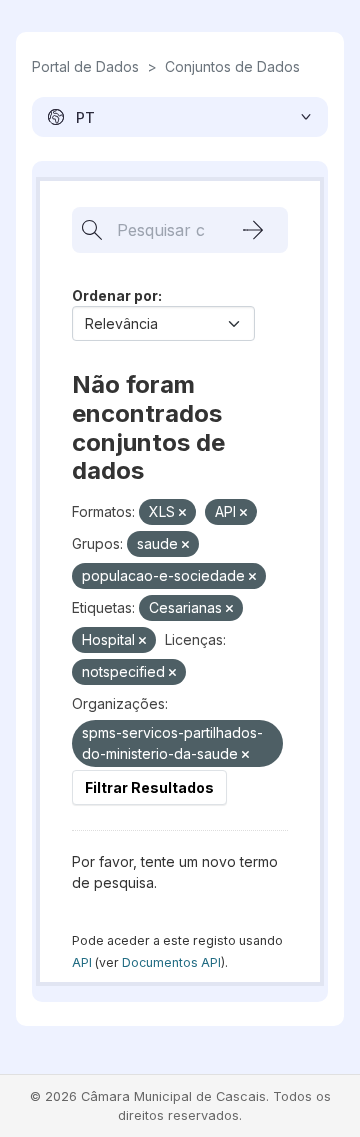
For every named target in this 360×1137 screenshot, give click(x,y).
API (82, 962)
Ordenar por (115, 295)
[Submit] (253, 230)
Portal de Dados (85, 66)
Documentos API (171, 962)
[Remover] (182, 513)
